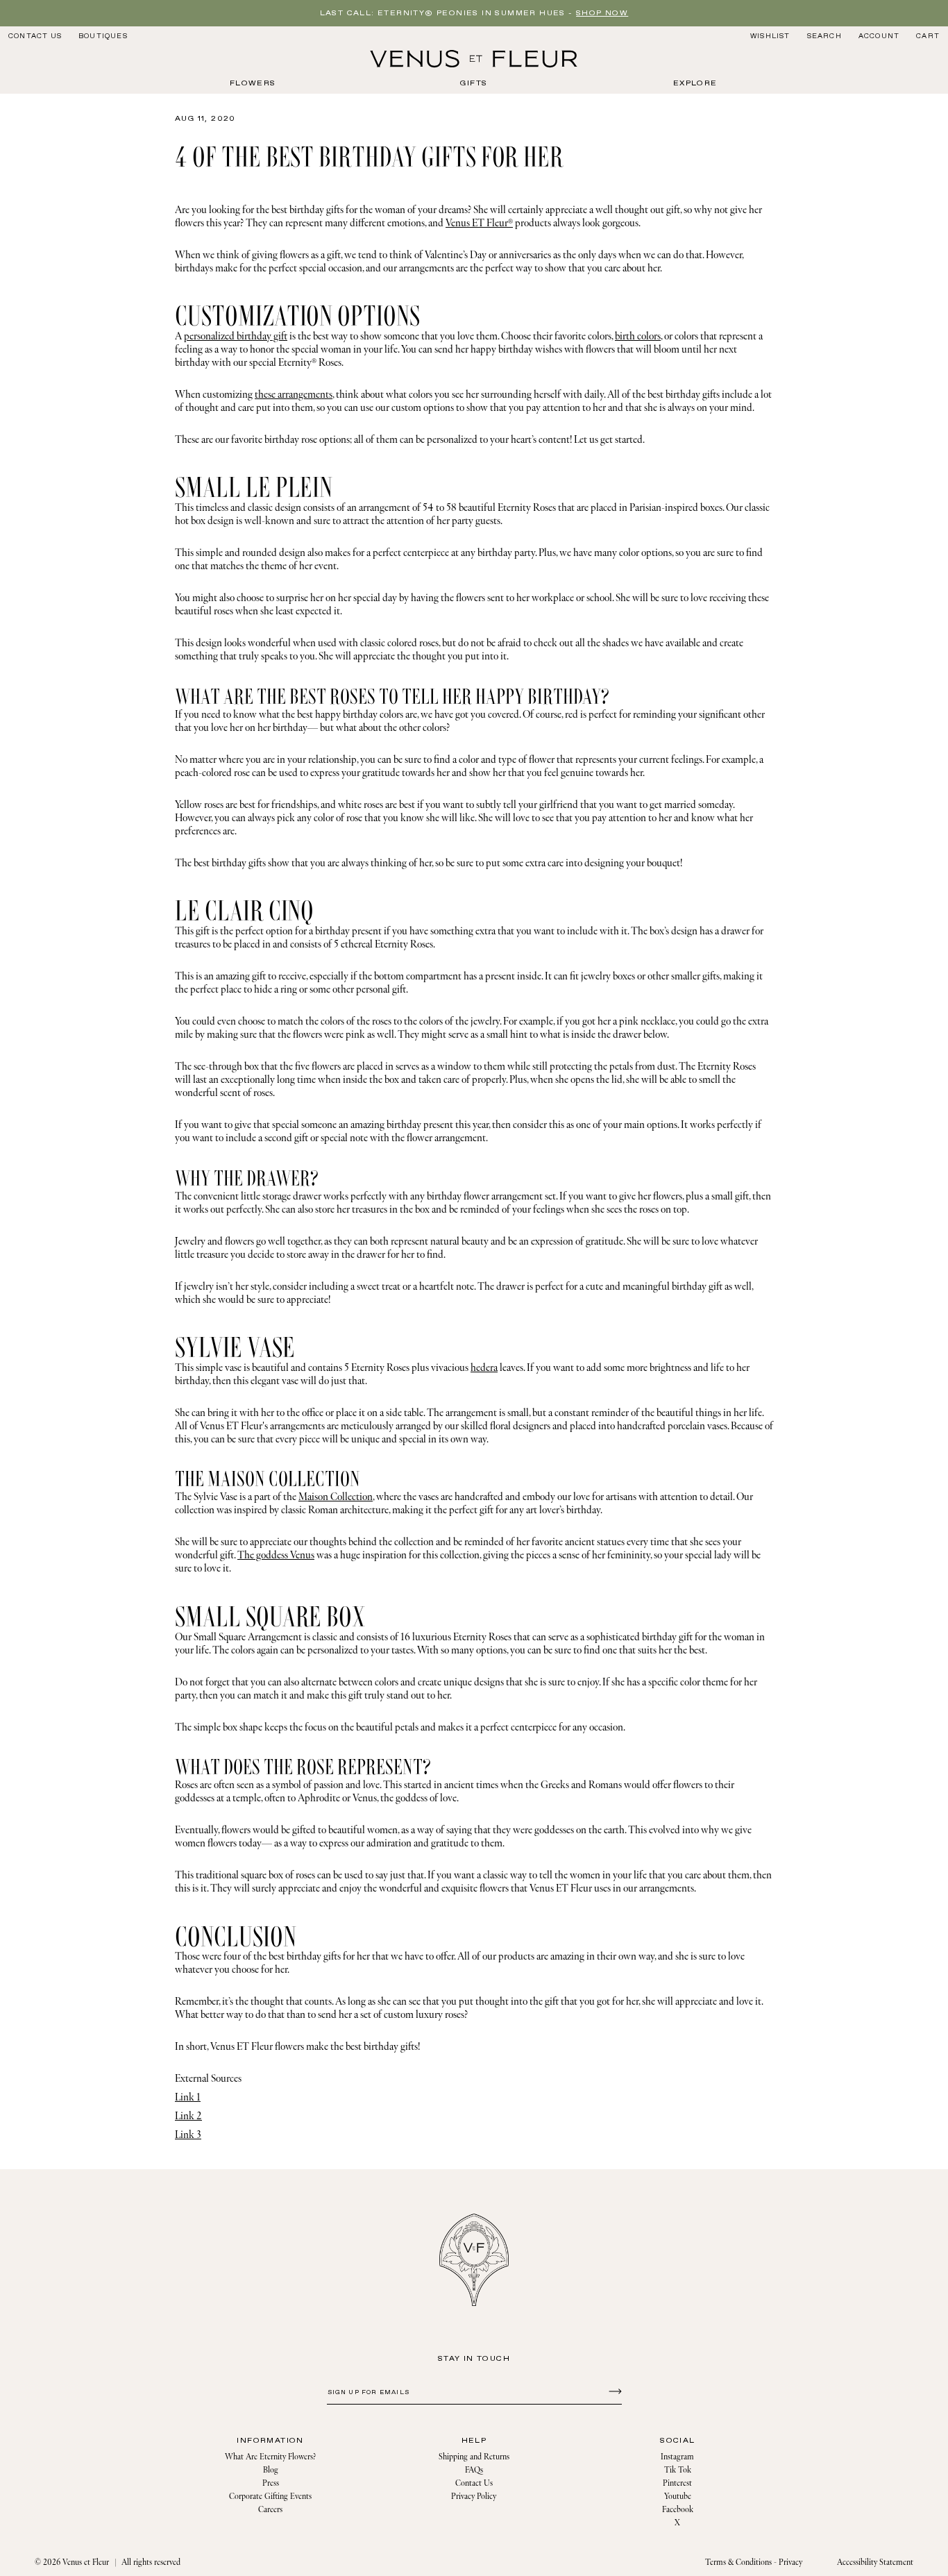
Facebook (678, 2510)
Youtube (678, 2497)
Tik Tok (678, 2470)
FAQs (474, 2470)
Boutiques (103, 36)
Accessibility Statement (875, 2562)
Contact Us (35, 36)
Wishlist (770, 36)
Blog (271, 2470)
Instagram (677, 2457)
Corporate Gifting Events (270, 2497)
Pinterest (677, 2483)
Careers (270, 2510)
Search (824, 36)
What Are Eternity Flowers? (270, 2457)
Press (271, 2483)
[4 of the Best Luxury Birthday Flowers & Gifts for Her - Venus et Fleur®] (474, 59)
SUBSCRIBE (613, 2391)
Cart (928, 36)
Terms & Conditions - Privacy (754, 2562)
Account (879, 36)
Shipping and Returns (474, 2457)
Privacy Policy (474, 2497)
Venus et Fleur (86, 2562)
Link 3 (188, 2135)
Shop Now (602, 13)
